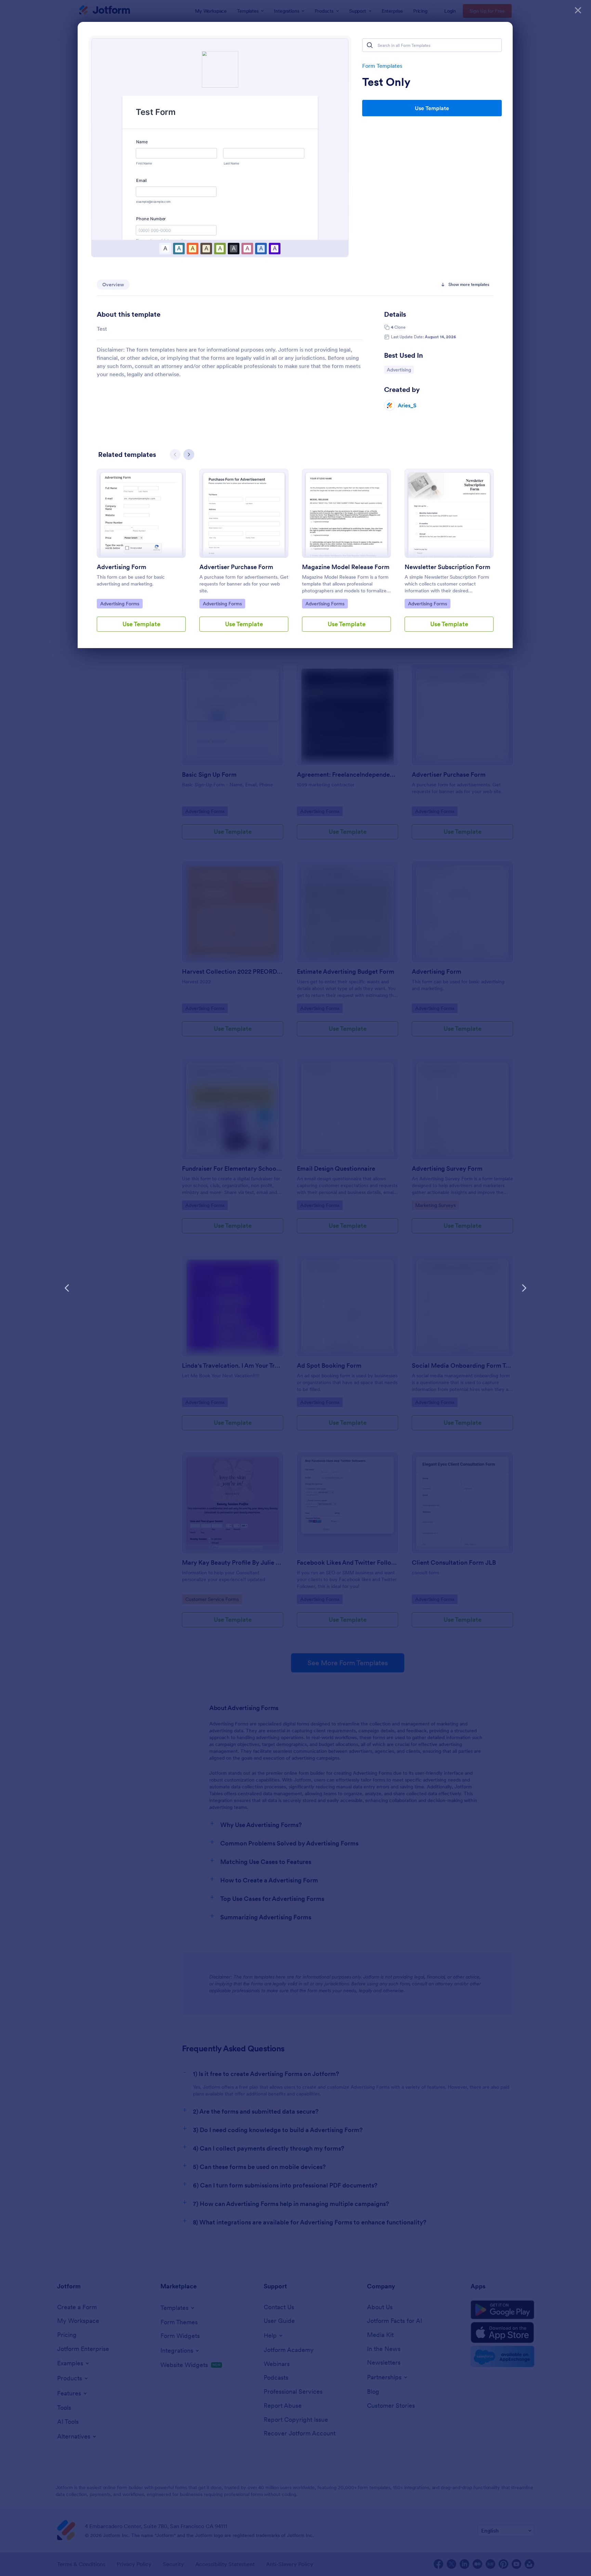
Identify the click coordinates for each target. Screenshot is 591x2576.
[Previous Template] (67, 1288)
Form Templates (382, 66)
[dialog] (295, 1288)
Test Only (386, 82)
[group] (141, 556)
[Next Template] (524, 1288)
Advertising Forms (120, 603)
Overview (113, 285)
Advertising (400, 370)
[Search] (370, 45)
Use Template (432, 108)
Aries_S (407, 405)
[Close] (578, 10)
